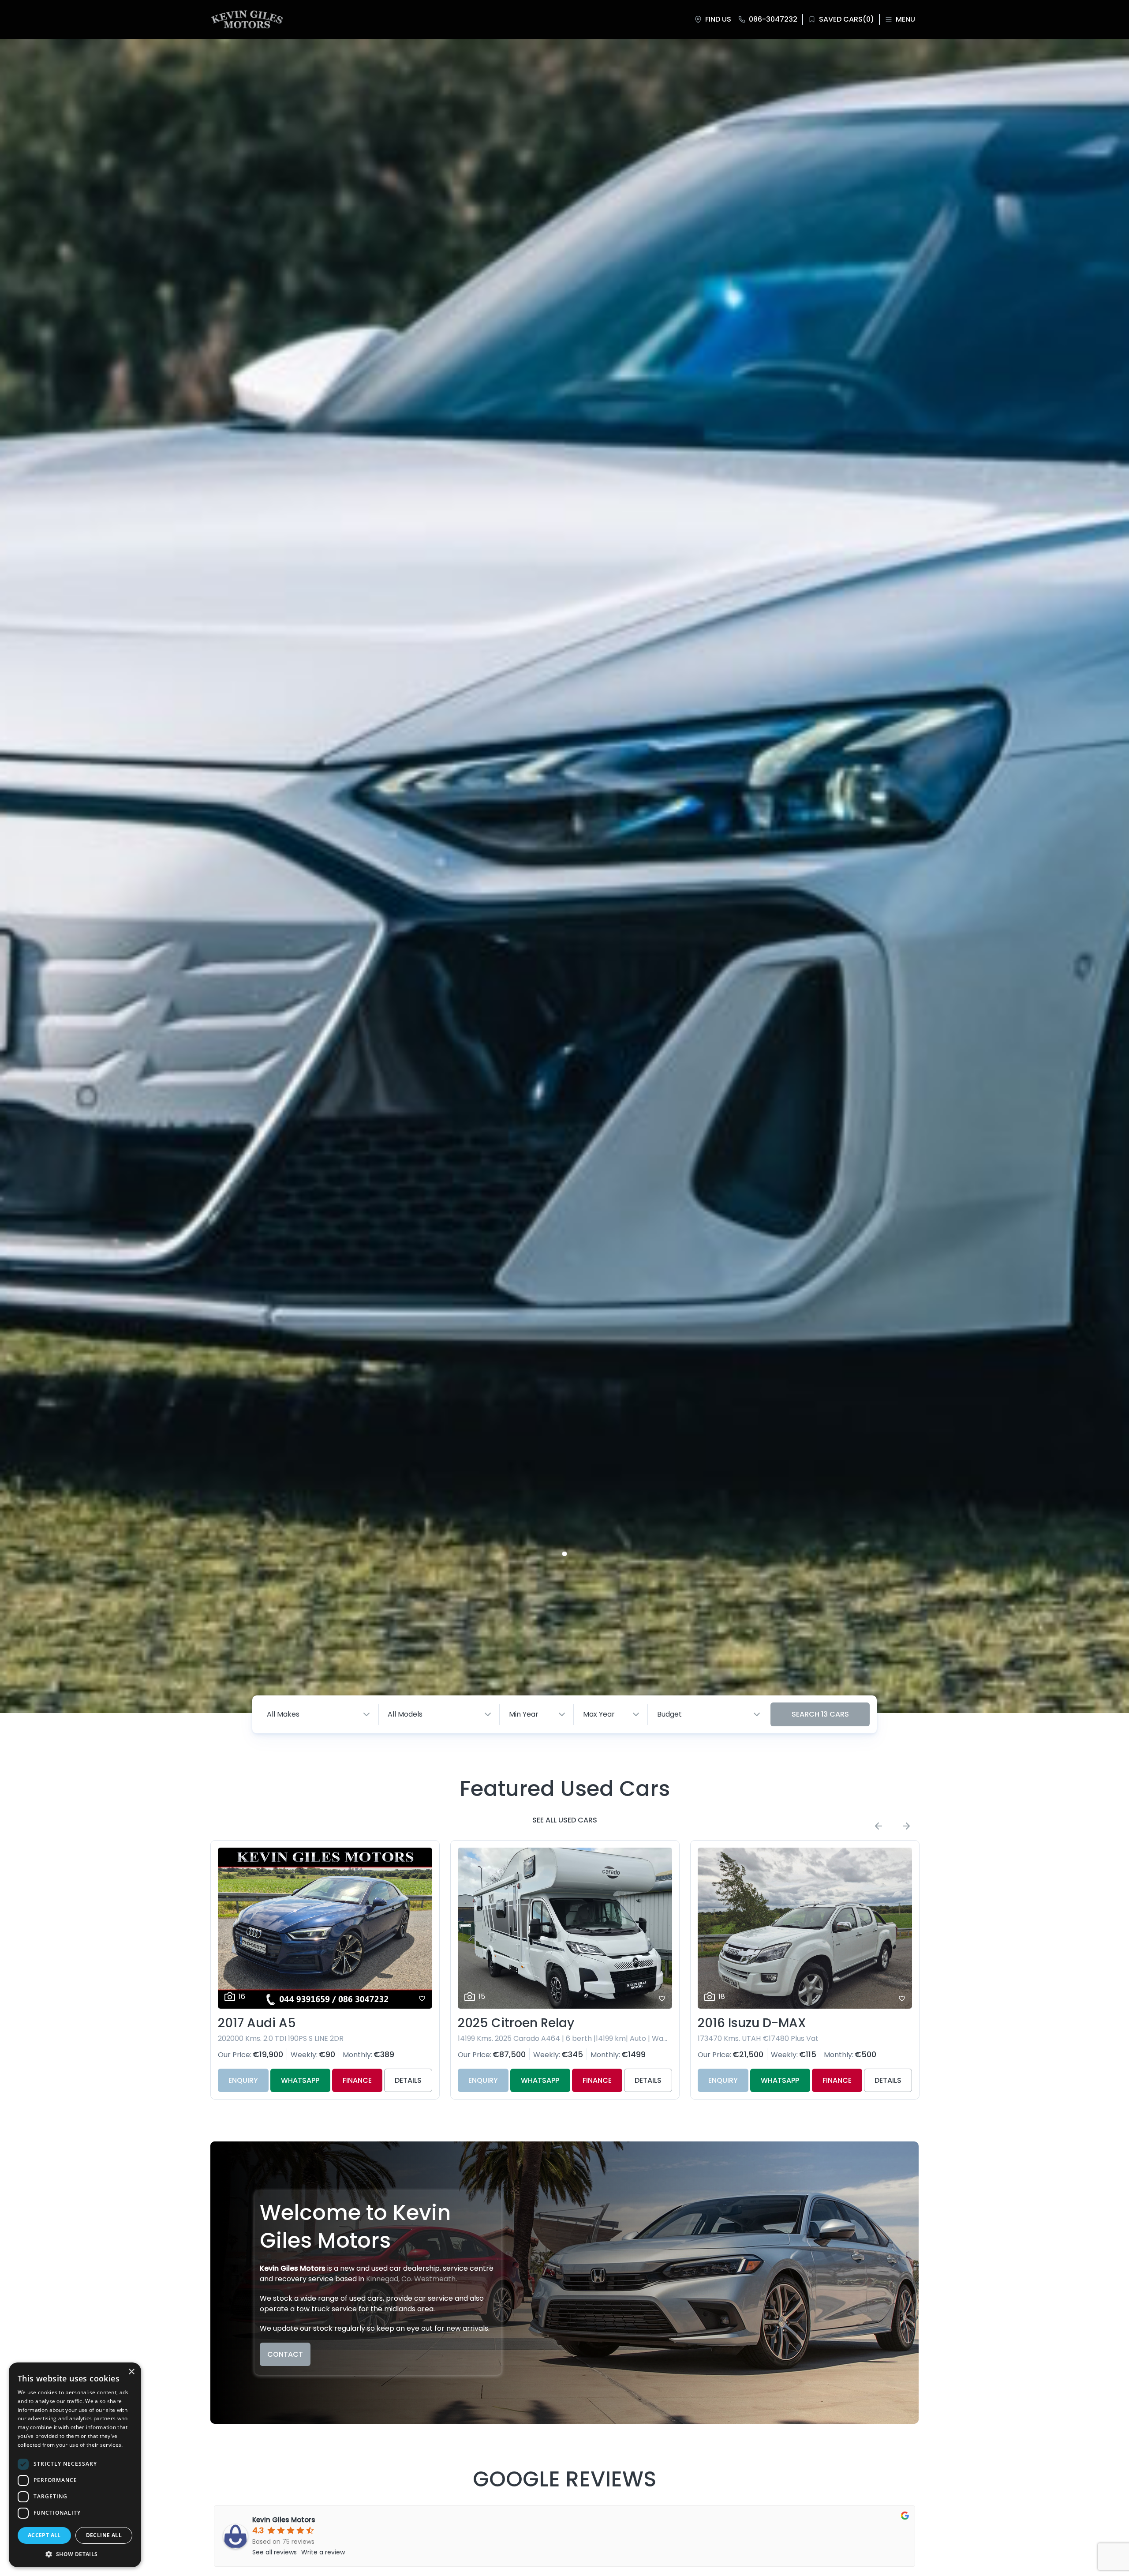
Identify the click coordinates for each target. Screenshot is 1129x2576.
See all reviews (275, 2552)
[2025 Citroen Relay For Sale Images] (325, 1928)
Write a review (323, 2552)
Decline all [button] (104, 2535)
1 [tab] (564, 1554)
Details (408, 2080)
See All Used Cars (565, 1820)
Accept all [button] (44, 2535)
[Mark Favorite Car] (422, 1999)
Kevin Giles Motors (284, 2520)
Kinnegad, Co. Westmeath (411, 2279)
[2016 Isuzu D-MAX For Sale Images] (565, 1928)
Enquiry (243, 2080)
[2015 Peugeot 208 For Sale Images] (805, 1928)
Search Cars (820, 1714)
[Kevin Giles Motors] (247, 19)
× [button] (131, 2372)
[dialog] (75, 2465)
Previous (879, 1826)
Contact (285, 2354)
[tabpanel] (564, 876)
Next (906, 1826)
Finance (357, 2080)
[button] (75, 2554)
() (847, 19)
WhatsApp (300, 2080)
